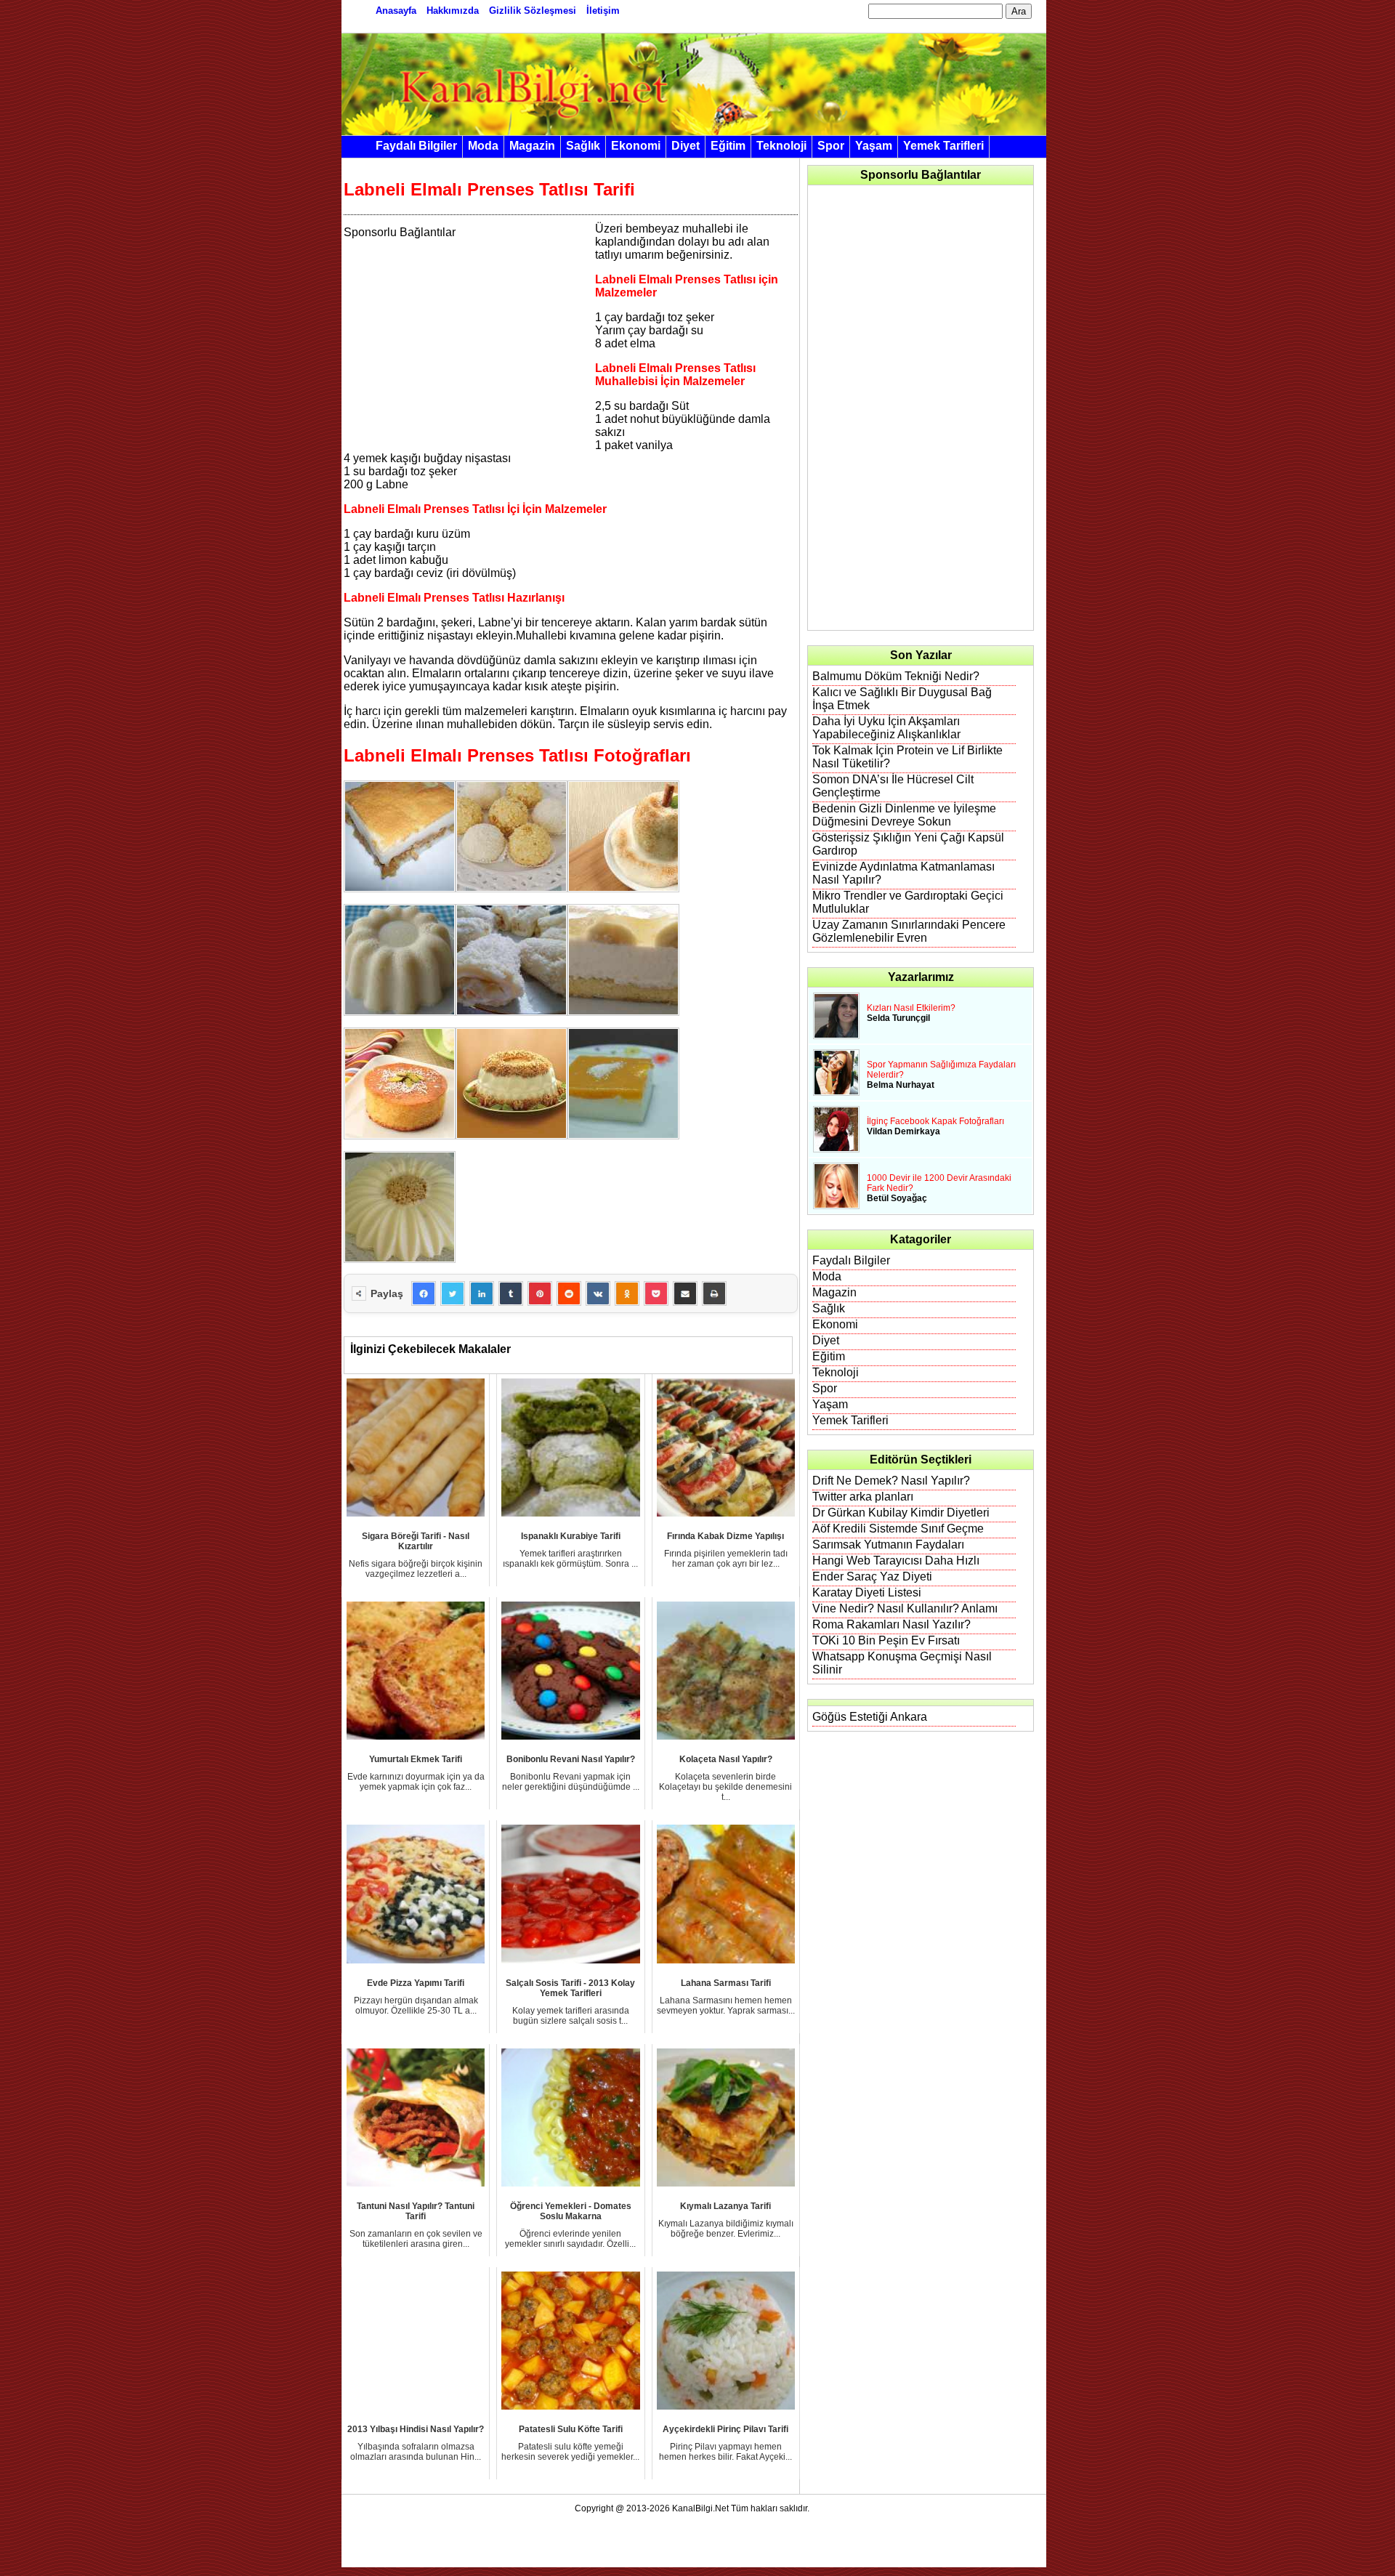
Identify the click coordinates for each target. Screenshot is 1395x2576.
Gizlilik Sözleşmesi (533, 11)
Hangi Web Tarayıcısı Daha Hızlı (896, 1560)
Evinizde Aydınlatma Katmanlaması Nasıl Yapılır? (903, 873)
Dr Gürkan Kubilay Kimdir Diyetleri (901, 1513)
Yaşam (874, 146)
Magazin (532, 146)
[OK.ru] (627, 1293)
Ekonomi (636, 146)
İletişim (603, 11)
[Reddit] (569, 1293)
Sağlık (583, 146)
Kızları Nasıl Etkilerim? (911, 1008)
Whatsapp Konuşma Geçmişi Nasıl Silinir (902, 1663)
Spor (831, 146)
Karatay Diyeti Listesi (867, 1592)
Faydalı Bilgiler (416, 146)
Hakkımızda (453, 11)
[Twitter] (453, 1293)
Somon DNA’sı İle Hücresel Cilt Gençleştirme (893, 786)
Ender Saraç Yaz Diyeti (872, 1576)
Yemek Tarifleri (943, 146)
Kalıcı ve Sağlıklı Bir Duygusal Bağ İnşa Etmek (902, 699)
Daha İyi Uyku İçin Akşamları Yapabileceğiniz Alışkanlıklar (886, 728)
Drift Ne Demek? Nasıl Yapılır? (891, 1481)
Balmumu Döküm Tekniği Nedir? (896, 676)
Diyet (686, 146)
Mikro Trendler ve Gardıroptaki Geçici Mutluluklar (908, 902)
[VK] (598, 1293)
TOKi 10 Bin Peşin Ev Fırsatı (886, 1640)
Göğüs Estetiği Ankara (870, 1717)
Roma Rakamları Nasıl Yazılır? (891, 1624)
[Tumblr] (511, 1293)
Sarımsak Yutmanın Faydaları (888, 1545)
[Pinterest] (540, 1293)
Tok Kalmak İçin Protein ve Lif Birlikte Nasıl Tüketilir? (907, 757)
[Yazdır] (714, 1293)
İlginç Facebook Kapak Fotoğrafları (935, 1121)
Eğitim (728, 146)
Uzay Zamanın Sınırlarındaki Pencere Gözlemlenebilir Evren (909, 931)
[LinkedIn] (482, 1293)
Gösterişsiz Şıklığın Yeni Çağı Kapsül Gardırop (908, 844)
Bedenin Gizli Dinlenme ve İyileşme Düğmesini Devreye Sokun (904, 815)
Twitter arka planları (863, 1497)
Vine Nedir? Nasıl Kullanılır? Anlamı (905, 1608)
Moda (483, 146)
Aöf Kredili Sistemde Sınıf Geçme (898, 1529)
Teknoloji (781, 146)
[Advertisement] (466, 341)
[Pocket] (656, 1293)
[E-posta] (685, 1293)
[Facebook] (424, 1293)
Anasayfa (396, 11)
